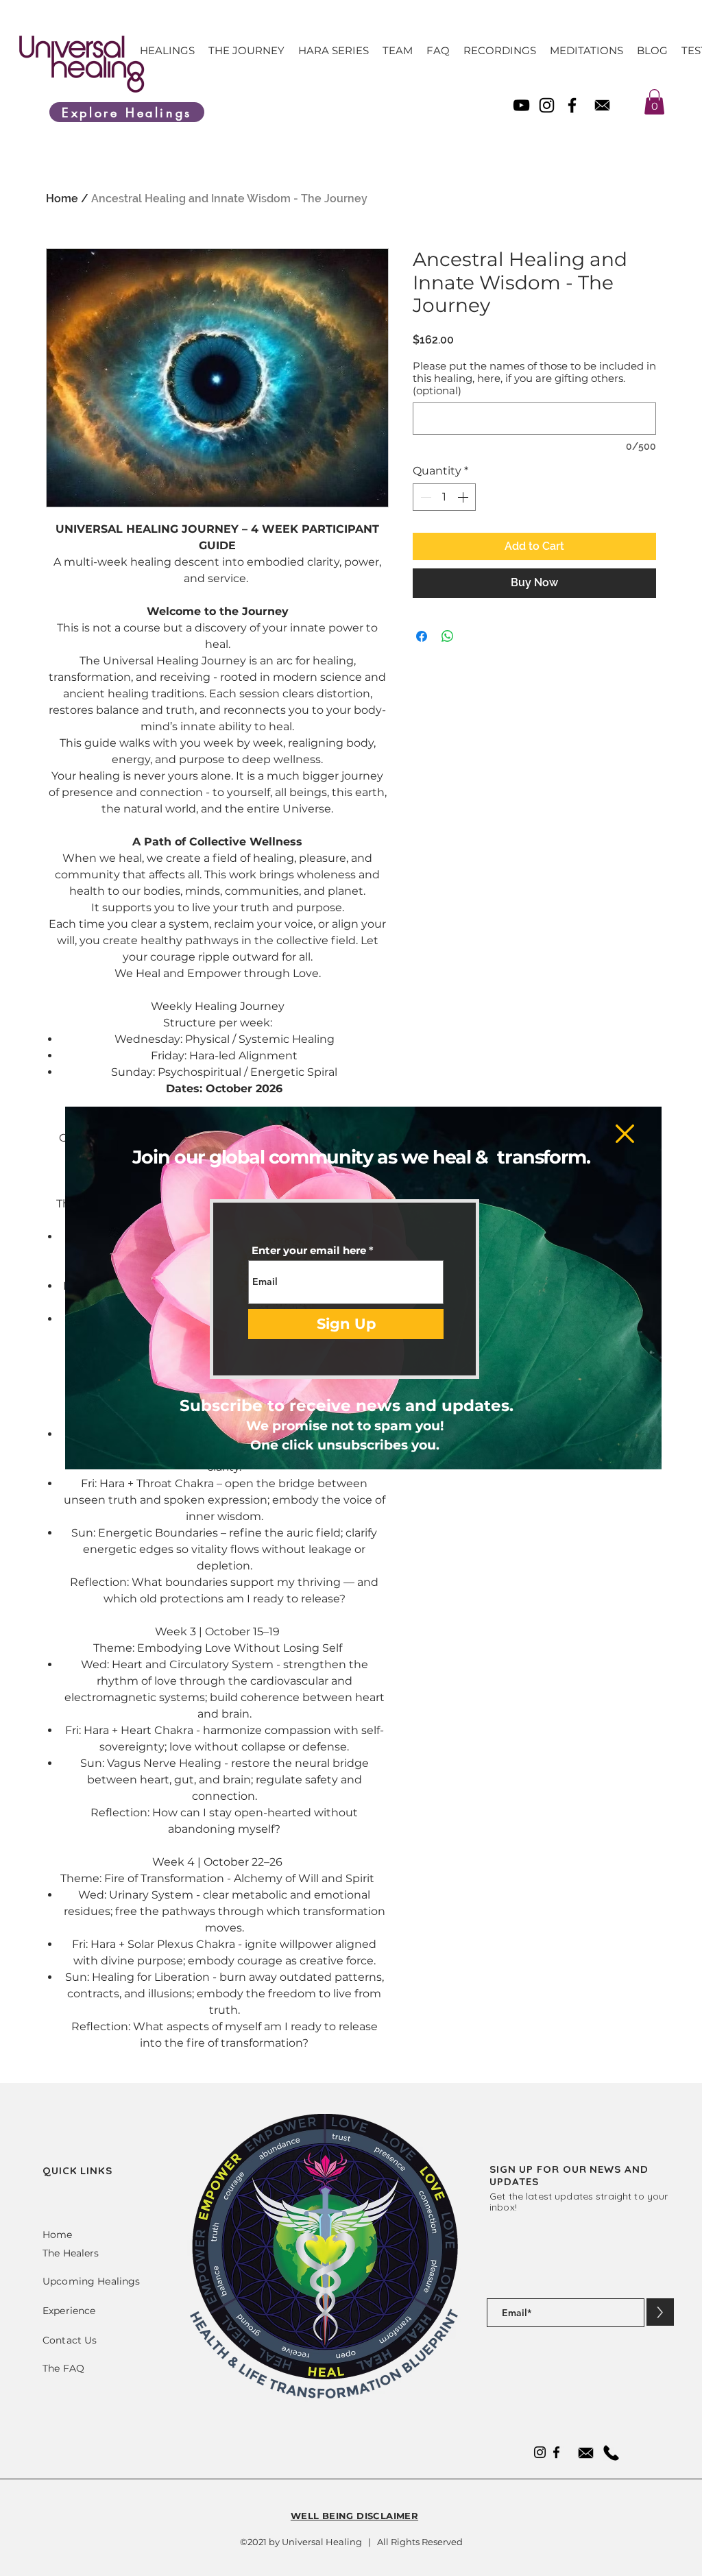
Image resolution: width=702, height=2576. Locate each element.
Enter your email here (309, 1250)
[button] (625, 1134)
